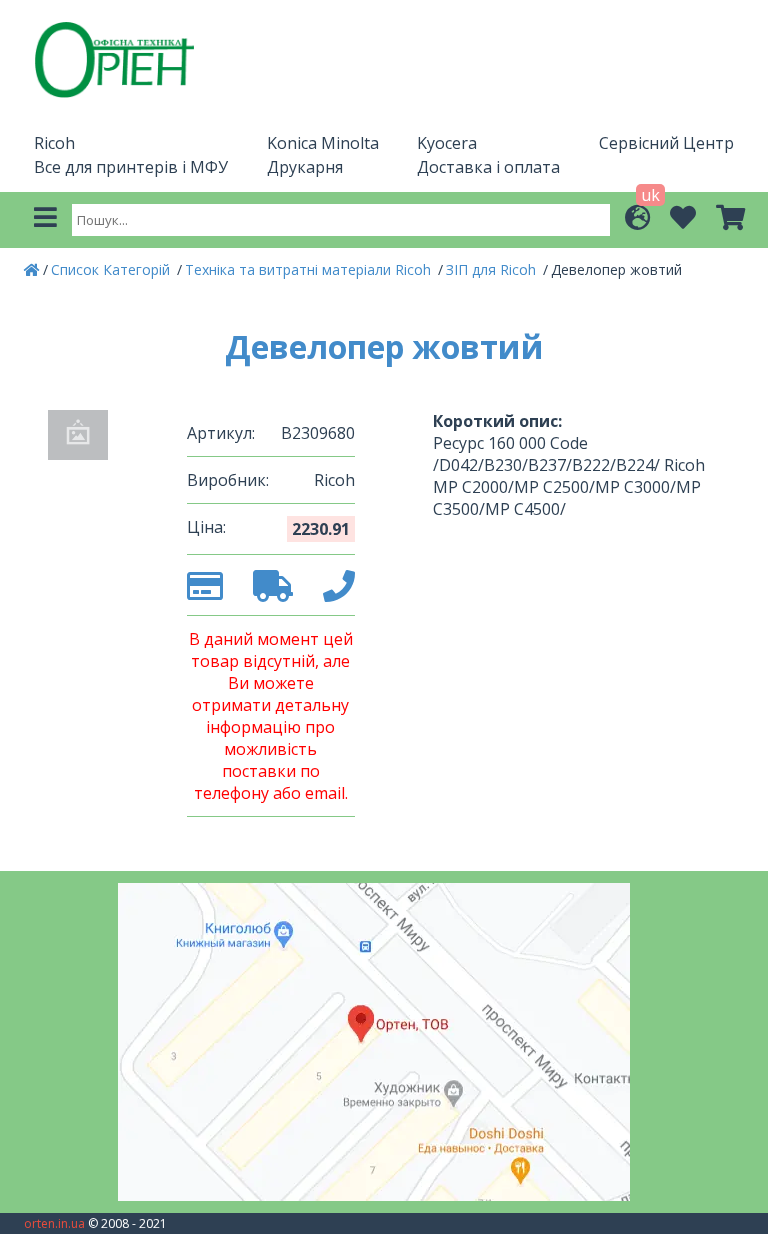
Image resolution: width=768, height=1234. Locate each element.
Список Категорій (112, 269)
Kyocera (447, 143)
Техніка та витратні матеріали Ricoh (310, 269)
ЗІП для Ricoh (493, 269)
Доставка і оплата (488, 167)
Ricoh (54, 143)
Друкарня (305, 167)
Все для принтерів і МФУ (131, 167)
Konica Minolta (323, 143)
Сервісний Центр (666, 143)
